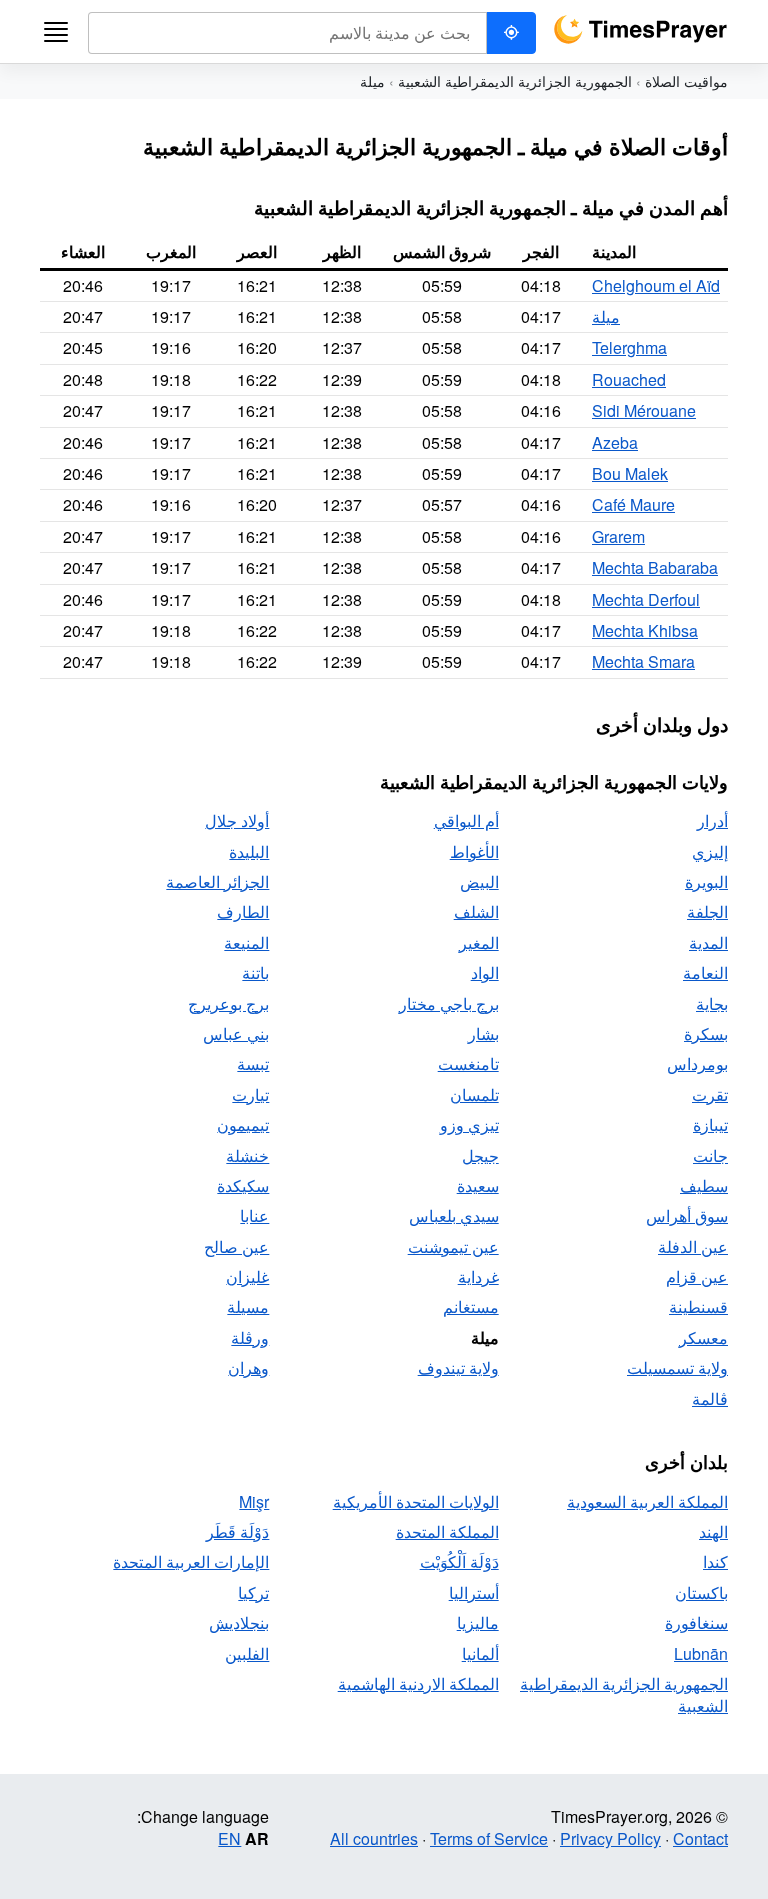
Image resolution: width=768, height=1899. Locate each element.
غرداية (478, 1276)
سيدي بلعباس (454, 1215)
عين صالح (236, 1246)
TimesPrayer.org (640, 29)
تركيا (253, 1592)
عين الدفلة (693, 1246)
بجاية (712, 1003)
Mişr (254, 1501)
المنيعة (246, 942)
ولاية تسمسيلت (677, 1367)
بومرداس (697, 1063)
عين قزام (697, 1276)
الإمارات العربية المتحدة (191, 1561)
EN (229, 1838)
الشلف (476, 911)
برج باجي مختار (449, 1003)
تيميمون (243, 1124)
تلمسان (474, 1094)
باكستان (701, 1592)
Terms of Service (489, 1838)
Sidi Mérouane (644, 410)
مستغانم (471, 1306)
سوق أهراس (687, 1215)
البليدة (249, 851)
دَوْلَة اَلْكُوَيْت (459, 1561)
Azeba (615, 442)
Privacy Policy (610, 1838)
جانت (710, 1155)
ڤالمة (710, 1398)
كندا (715, 1561)
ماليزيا (478, 1622)
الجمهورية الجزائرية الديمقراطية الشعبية (515, 81)
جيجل (480, 1155)
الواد (485, 972)
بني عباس (236, 1033)
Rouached (629, 379)
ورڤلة (250, 1337)
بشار (483, 1033)
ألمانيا (480, 1653)
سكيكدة (243, 1185)
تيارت (250, 1094)
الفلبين (247, 1653)
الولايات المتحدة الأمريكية (416, 1501)
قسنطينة (698, 1306)
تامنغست (468, 1063)
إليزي (710, 851)
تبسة (253, 1063)
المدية (708, 942)
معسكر (703, 1337)
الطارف (243, 911)
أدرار (712, 820)
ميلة (606, 316)
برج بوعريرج (228, 1003)
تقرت (710, 1094)
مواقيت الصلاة (686, 81)
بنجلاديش (239, 1622)
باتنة (255, 972)
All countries (374, 1838)
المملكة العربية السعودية (647, 1501)
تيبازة (710, 1124)
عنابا (254, 1215)
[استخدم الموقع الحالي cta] (511, 33)
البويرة (706, 881)
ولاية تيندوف (458, 1367)
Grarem (618, 536)
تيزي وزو (469, 1124)
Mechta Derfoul (646, 599)
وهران (248, 1367)
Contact (700, 1838)
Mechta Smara (643, 661)
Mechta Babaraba (655, 567)
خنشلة (247, 1155)
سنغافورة (696, 1622)
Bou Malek (630, 473)
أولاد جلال (237, 820)
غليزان (247, 1276)
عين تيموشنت (453, 1246)
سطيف (704, 1185)
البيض (479, 881)
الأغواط (474, 851)
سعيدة (478, 1185)
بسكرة (706, 1033)
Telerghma (629, 347)
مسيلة (248, 1306)
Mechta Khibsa (645, 630)
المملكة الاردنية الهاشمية (418, 1683)
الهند (713, 1531)
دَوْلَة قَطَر (237, 1531)
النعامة (705, 972)
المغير (479, 942)
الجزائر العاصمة (217, 881)
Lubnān (701, 1653)
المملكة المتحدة (447, 1531)
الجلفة (707, 911)
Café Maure (633, 504)
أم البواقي (466, 820)
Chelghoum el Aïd (656, 285)
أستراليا (474, 1592)
